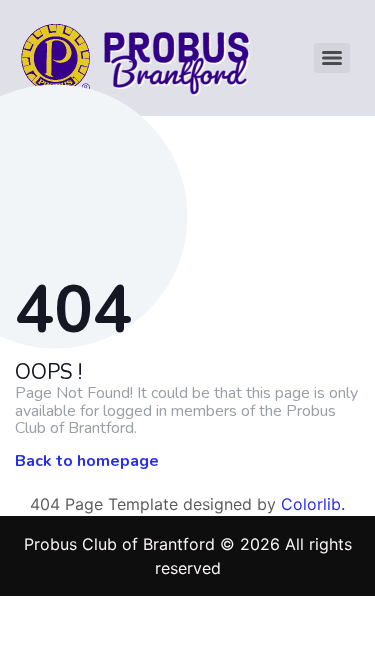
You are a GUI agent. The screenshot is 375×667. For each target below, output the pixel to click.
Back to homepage (87, 462)
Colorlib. (313, 504)
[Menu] (332, 58)
